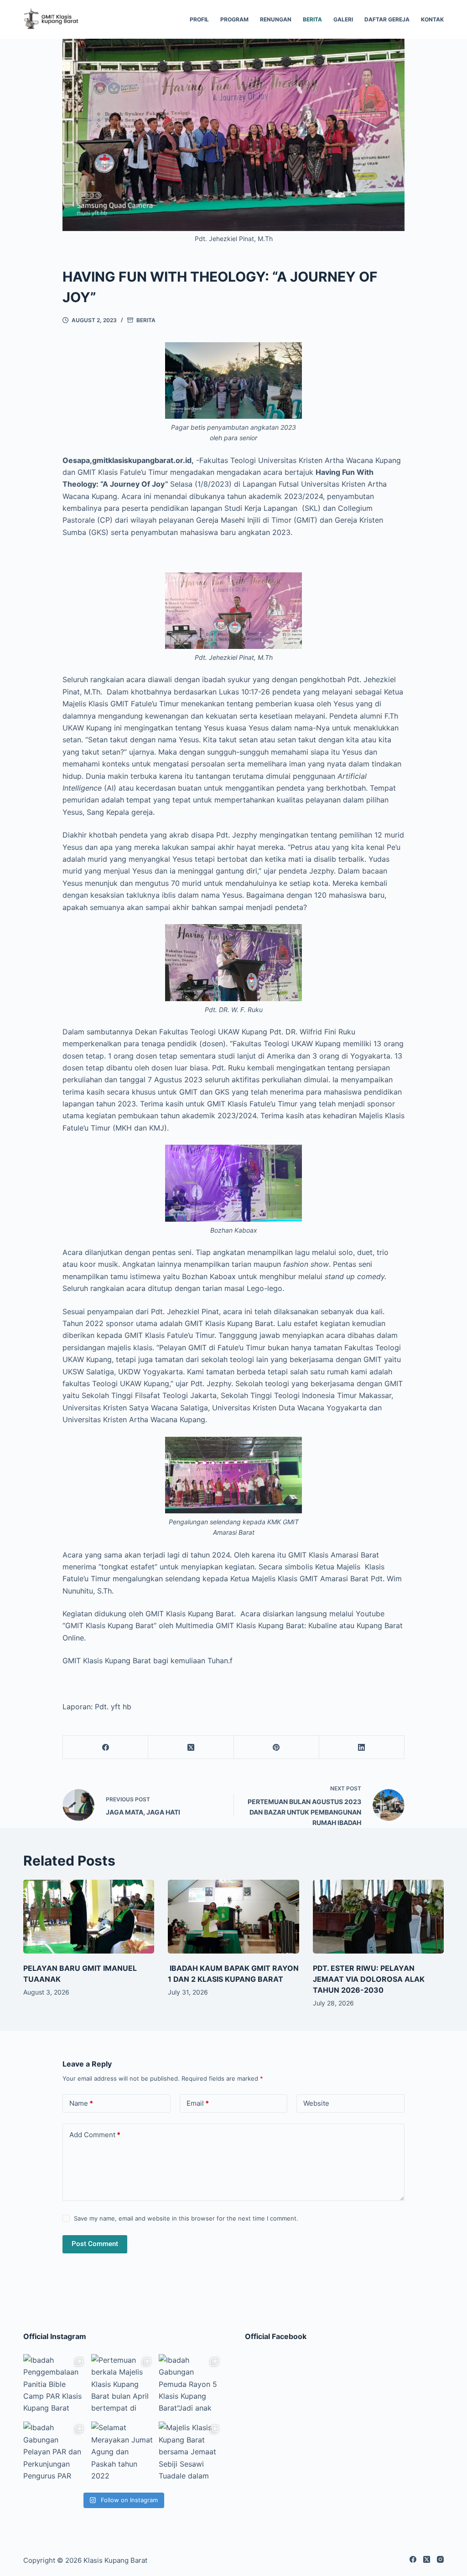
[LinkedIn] (362, 1747)
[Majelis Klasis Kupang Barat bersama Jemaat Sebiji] (190, 2453)
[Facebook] (106, 1747)
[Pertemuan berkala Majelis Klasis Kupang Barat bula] (123, 2386)
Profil (199, 19)
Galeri (343, 19)
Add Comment (95, 2135)
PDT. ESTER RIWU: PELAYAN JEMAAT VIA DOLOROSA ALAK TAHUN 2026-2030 (369, 1979)
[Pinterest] (277, 1747)
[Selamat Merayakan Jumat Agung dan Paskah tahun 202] (123, 2453)
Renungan (276, 19)
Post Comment (95, 2244)
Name (81, 2103)
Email (198, 2103)
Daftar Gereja (387, 19)
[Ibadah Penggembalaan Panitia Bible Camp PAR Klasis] (55, 2386)
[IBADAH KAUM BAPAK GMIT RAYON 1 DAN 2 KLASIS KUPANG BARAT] (233, 1917)
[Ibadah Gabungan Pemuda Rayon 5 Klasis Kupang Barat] (190, 2386)
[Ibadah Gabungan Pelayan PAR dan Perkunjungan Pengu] (55, 2453)
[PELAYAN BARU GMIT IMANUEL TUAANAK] (89, 1917)
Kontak (432, 19)
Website (316, 2103)
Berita (312, 19)
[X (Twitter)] (191, 1747)
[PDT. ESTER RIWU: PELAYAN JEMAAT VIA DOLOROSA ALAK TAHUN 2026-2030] (378, 1917)
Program (234, 19)
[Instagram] (440, 2559)
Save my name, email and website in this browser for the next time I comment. (186, 2218)
